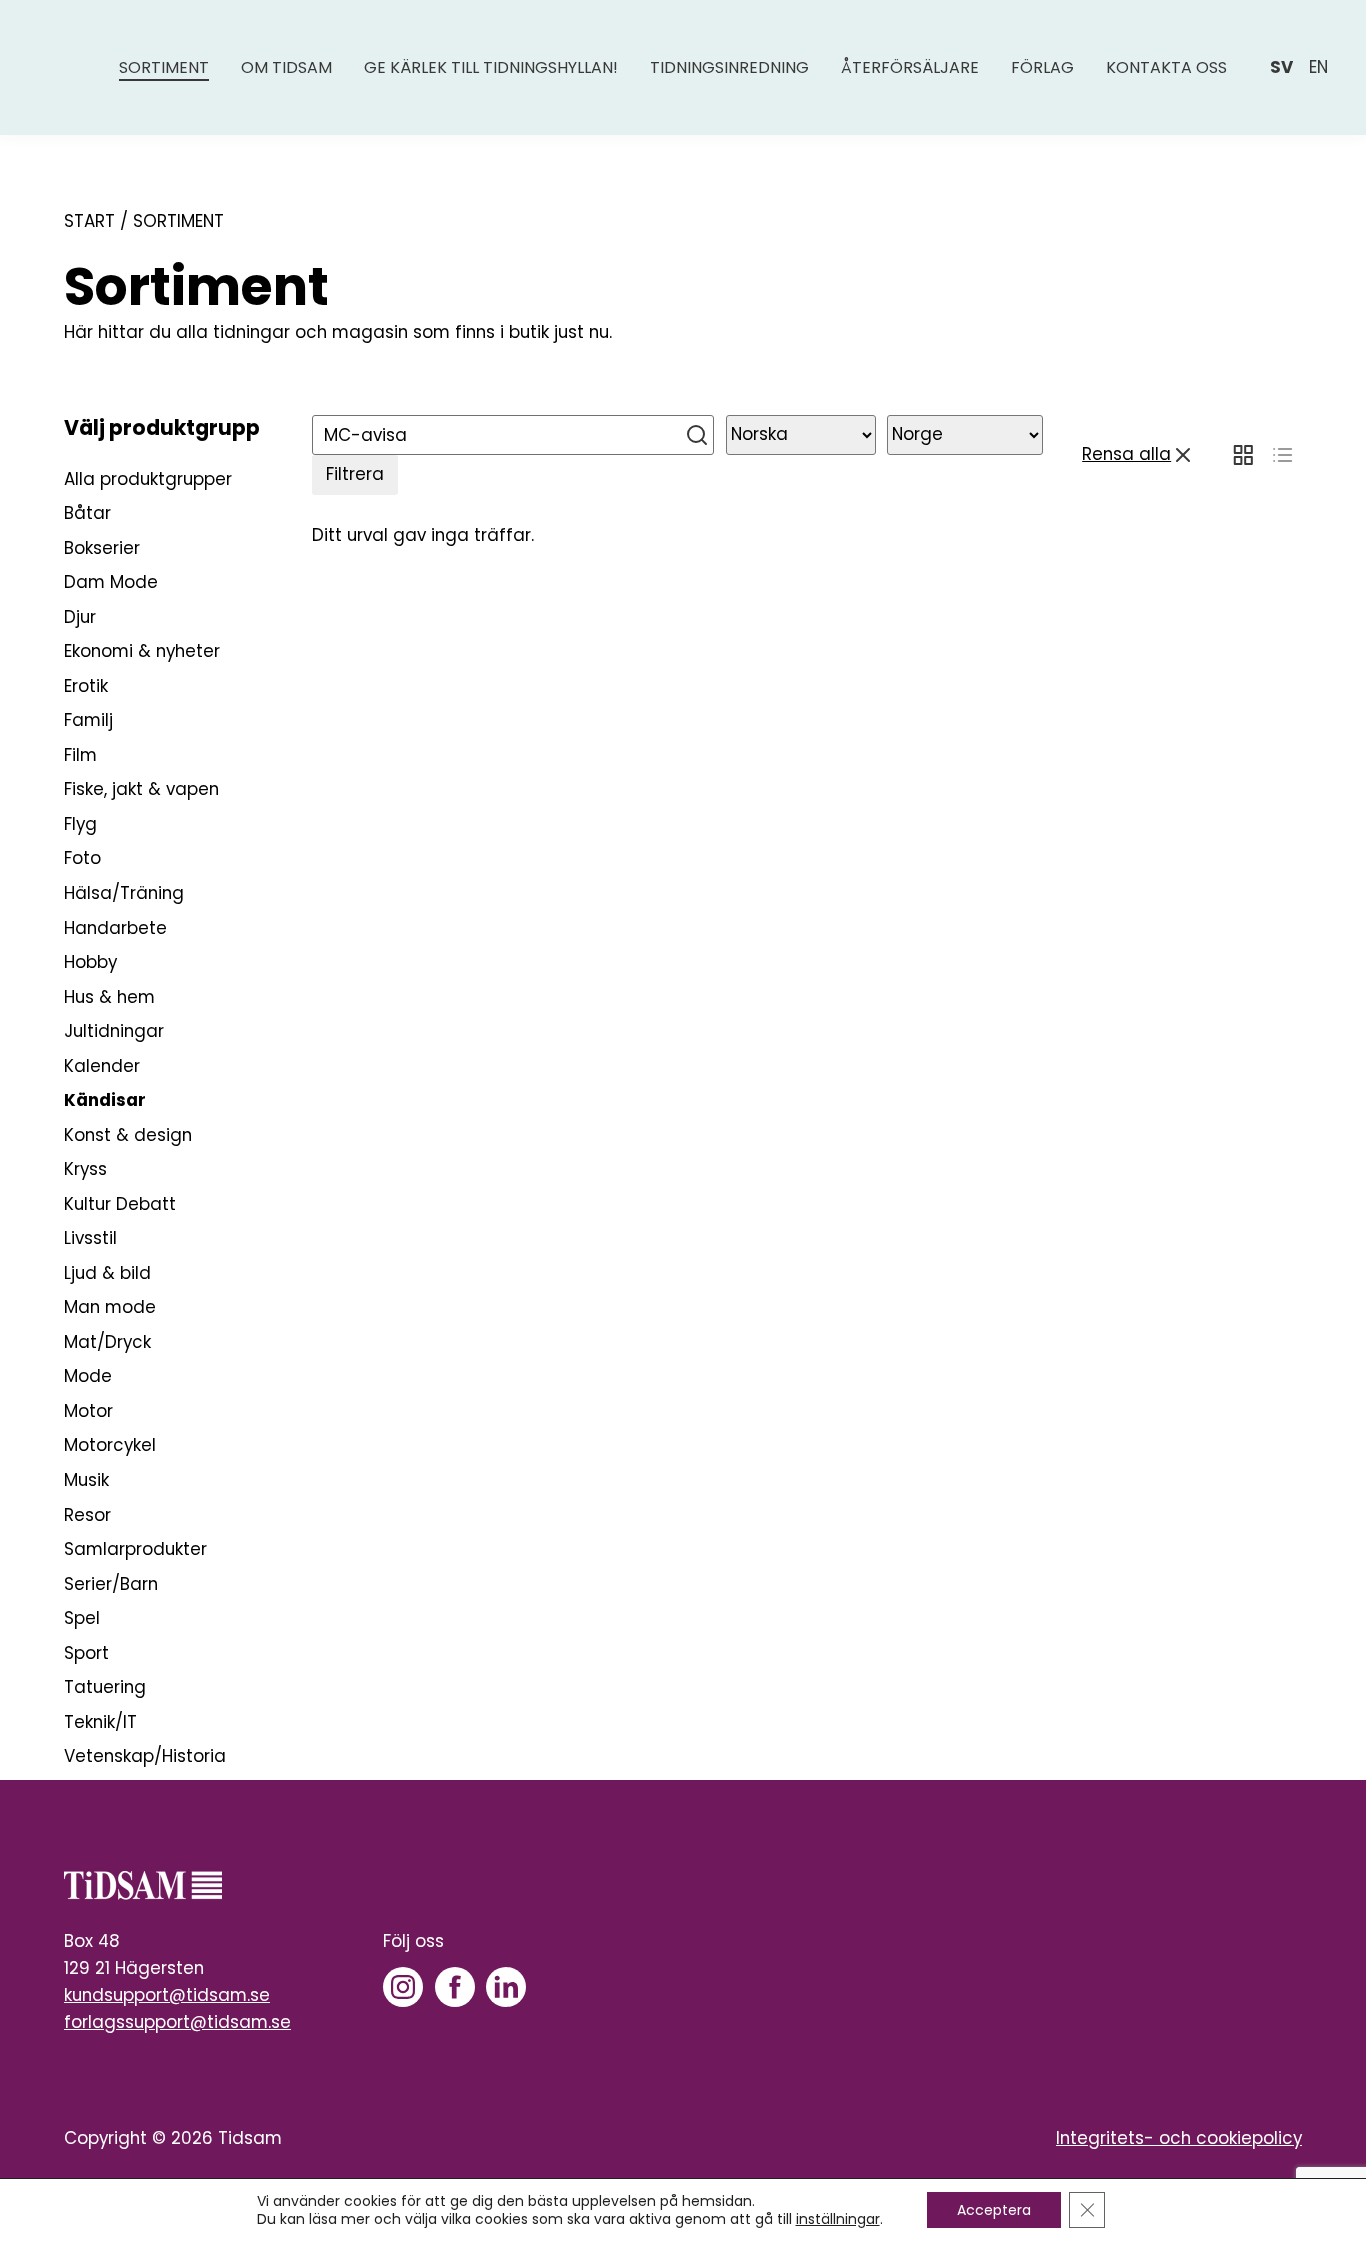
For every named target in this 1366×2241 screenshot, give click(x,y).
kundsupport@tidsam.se (167, 1995)
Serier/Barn (111, 1584)
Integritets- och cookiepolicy (1179, 2138)
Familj (88, 720)
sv (1281, 67)
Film (80, 755)
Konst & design (128, 1135)
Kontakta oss (1166, 67)
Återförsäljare (910, 67)
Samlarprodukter (135, 1549)
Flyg (80, 824)
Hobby (90, 962)
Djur (80, 617)
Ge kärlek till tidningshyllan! (491, 67)
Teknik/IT (100, 1722)
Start (89, 221)
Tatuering (105, 1687)
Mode (88, 1376)
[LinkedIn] (506, 1987)
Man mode (110, 1307)
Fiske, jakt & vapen (141, 789)
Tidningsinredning (729, 67)
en (1318, 67)
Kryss (85, 1169)
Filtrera (355, 474)
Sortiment (164, 67)
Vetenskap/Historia (145, 1756)
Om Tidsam (286, 67)
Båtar (87, 513)
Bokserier (102, 548)
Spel (82, 1618)
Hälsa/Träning (124, 893)
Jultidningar (114, 1031)
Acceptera (994, 2210)
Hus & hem (109, 997)
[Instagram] (403, 1987)
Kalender (102, 1066)
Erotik (86, 686)
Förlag (1042, 67)
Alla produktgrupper (148, 479)
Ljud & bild (107, 1273)
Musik (86, 1480)
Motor (88, 1411)
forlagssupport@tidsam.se (177, 2022)
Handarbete (115, 928)
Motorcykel (110, 1445)
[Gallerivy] (1243, 455)
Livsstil (90, 1238)
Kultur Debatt (120, 1204)
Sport (86, 1653)
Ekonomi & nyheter (142, 651)
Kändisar (105, 1100)
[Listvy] (1282, 455)
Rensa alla (1126, 454)
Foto (82, 858)
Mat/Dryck (107, 1342)
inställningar (838, 2219)
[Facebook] (455, 1987)
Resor (87, 1515)
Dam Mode (111, 582)
